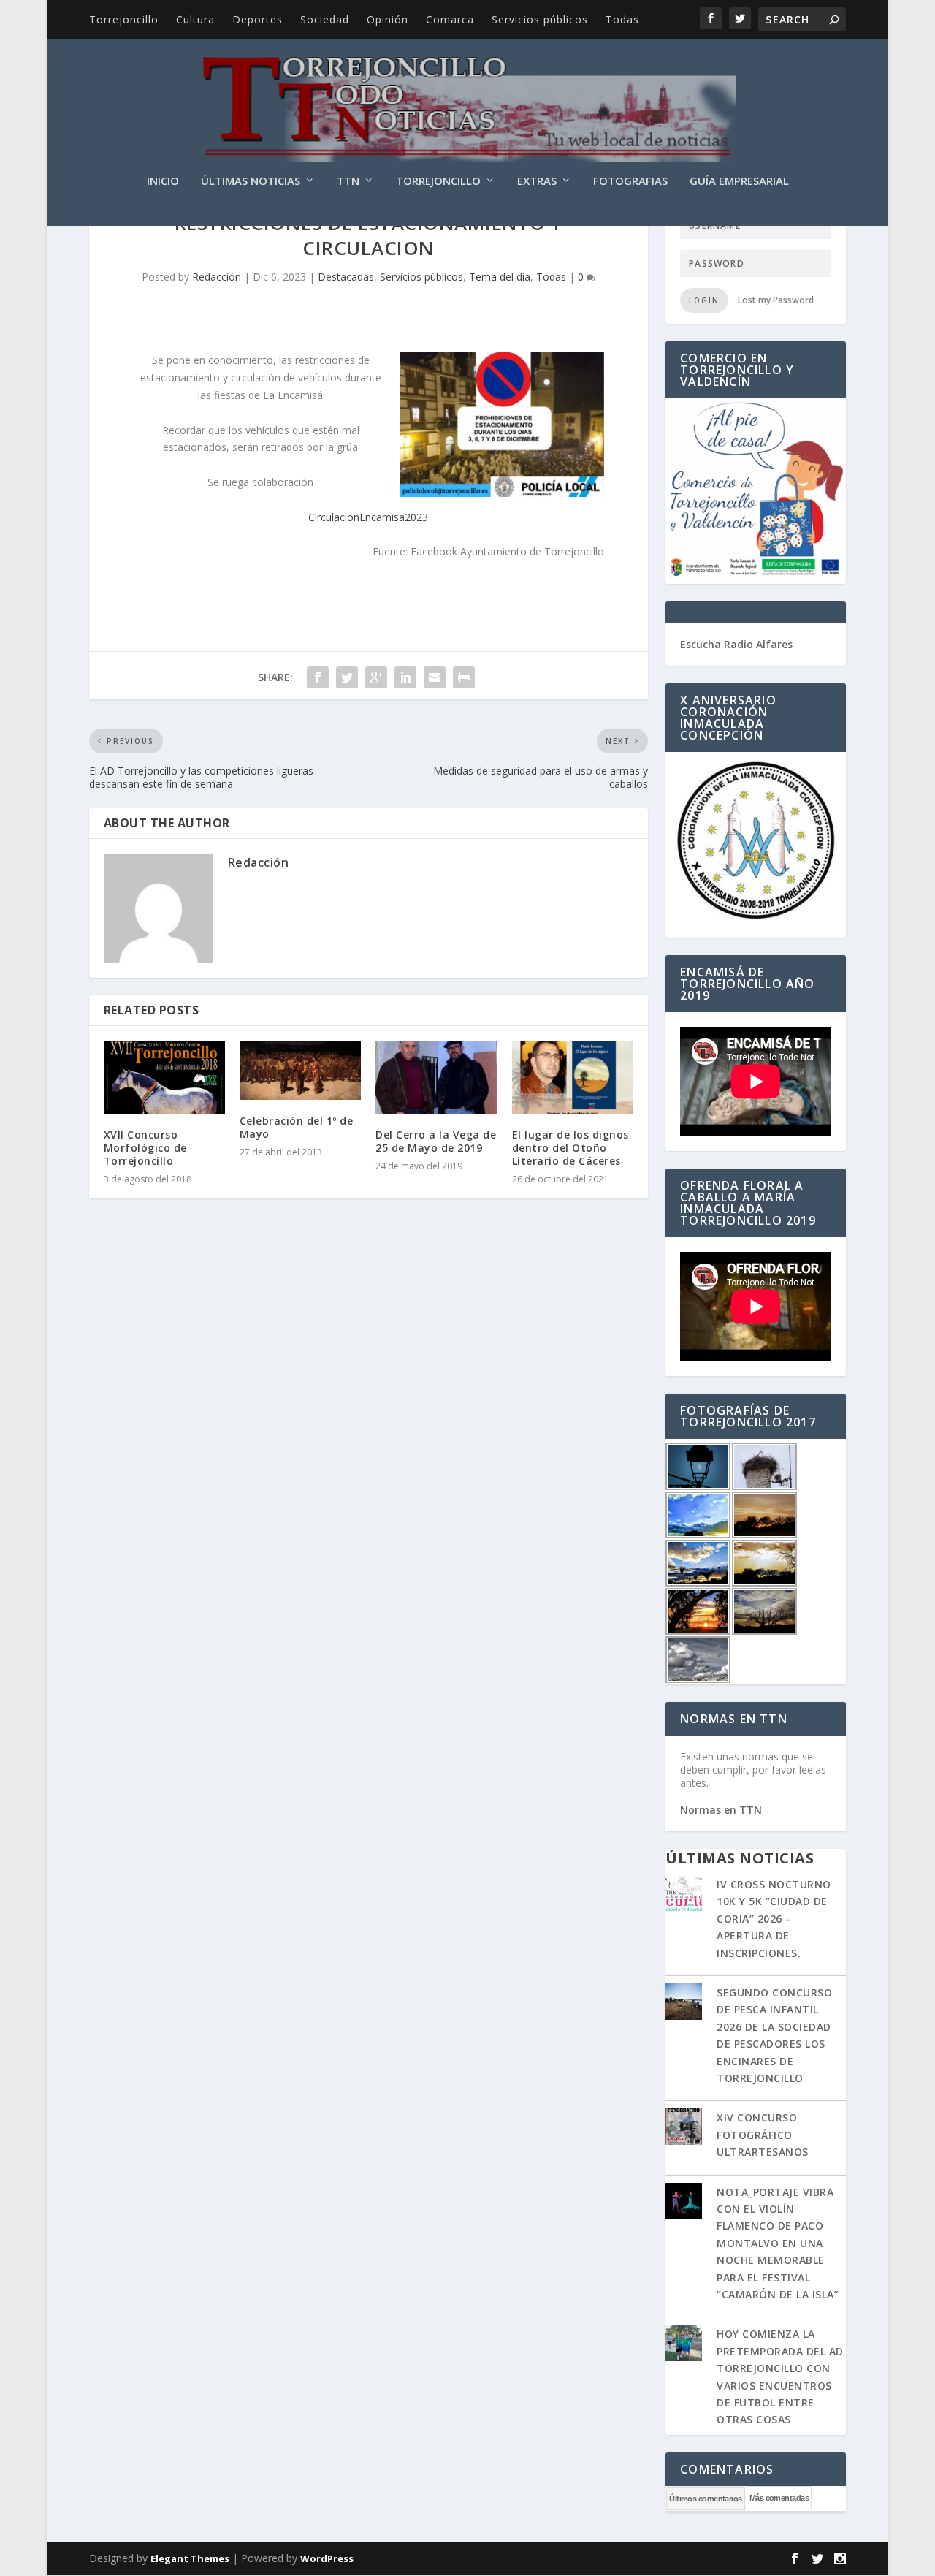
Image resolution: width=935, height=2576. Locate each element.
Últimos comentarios (706, 2499)
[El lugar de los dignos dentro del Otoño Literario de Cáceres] (573, 1077)
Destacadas (346, 277)
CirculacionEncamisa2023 (368, 517)
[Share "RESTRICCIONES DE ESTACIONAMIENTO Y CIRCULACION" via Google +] (376, 677)
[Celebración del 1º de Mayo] (300, 1070)
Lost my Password (776, 300)
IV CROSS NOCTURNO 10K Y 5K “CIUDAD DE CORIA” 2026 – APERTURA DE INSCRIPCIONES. (774, 1919)
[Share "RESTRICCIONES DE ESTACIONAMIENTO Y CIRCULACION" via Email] (435, 677)
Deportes (257, 19)
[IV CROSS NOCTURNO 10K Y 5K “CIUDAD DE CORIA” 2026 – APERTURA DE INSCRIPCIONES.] (684, 1895)
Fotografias (630, 181)
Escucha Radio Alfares (736, 644)
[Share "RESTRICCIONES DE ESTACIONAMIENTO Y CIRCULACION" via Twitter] (347, 677)
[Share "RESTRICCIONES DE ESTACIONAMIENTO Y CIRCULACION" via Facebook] (318, 677)
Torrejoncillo (124, 19)
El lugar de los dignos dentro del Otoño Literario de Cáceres (570, 1148)
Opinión (388, 19)
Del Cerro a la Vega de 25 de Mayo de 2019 (436, 1141)
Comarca (450, 19)
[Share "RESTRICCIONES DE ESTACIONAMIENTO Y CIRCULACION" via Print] (464, 677)
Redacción (217, 277)
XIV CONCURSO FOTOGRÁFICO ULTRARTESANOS (763, 2135)
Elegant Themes (190, 2558)
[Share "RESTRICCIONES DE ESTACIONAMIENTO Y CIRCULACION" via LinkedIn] (405, 677)
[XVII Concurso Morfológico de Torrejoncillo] (164, 1077)
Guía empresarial (739, 181)
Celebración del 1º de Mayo (297, 1127)
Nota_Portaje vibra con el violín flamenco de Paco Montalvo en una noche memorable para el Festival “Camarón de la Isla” (778, 2243)
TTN (348, 181)
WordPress (327, 2558)
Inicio (163, 181)
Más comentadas (779, 2498)
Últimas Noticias (251, 181)
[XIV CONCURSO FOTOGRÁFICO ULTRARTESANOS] (684, 2128)
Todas (622, 19)
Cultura (195, 19)
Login (704, 300)
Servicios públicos (540, 19)
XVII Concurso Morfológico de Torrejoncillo (145, 1148)
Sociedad (325, 19)
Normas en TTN (721, 1810)
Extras (537, 181)
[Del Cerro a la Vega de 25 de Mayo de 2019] (436, 1077)
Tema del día (500, 277)
